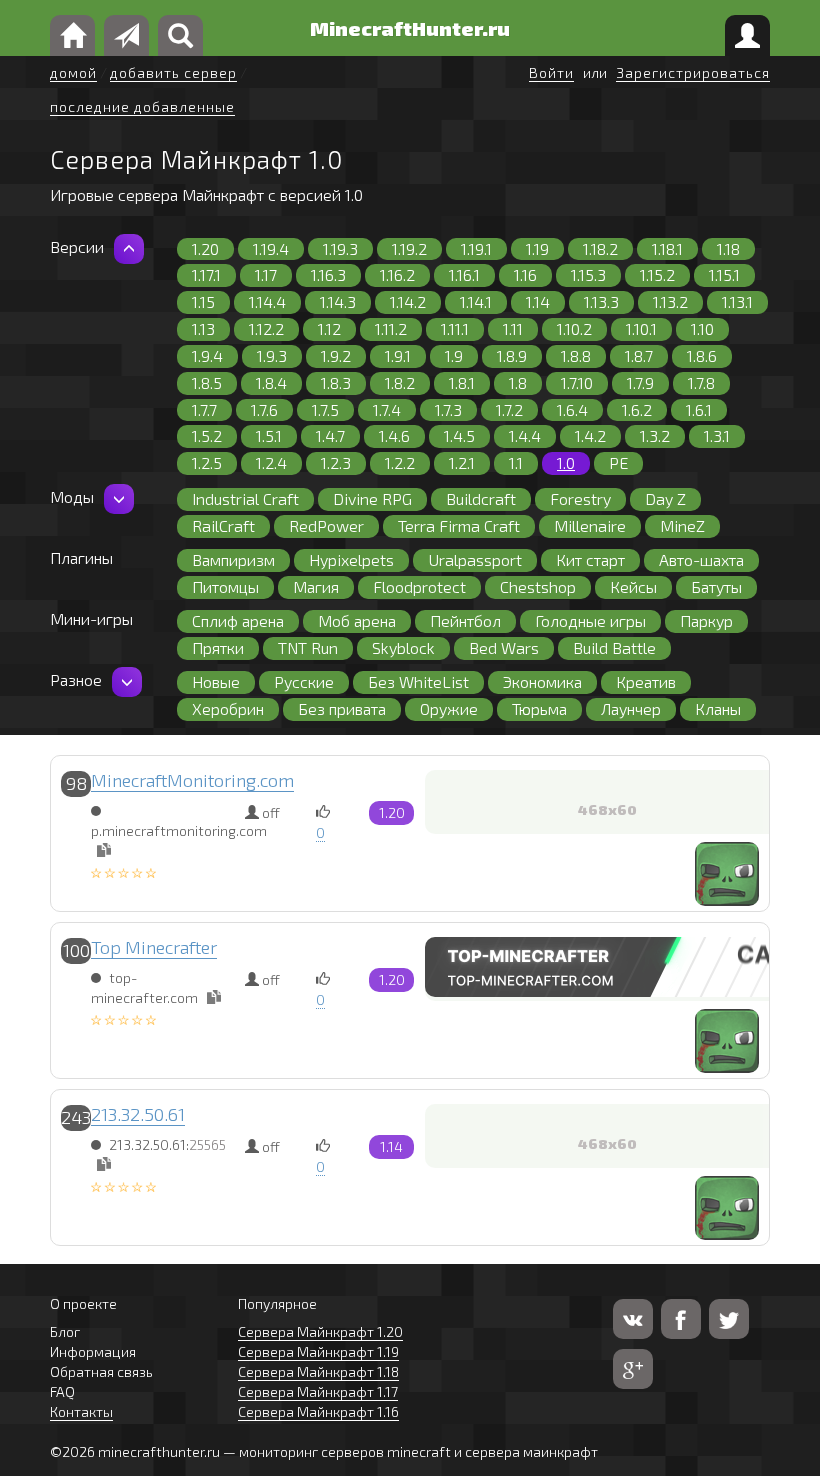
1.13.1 (737, 301)
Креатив (646, 681)
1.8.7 (639, 355)
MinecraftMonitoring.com (192, 780)
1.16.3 (328, 274)
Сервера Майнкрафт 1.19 (318, 1351)
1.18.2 (600, 248)
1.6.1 (699, 409)
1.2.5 (207, 462)
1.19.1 (476, 248)
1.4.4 (525, 435)
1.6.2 (637, 409)
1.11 (513, 328)
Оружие (449, 708)
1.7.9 (640, 382)
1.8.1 (462, 382)
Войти (551, 72)
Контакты (81, 1411)
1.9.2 (336, 355)
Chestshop (538, 586)
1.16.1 (464, 274)
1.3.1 (717, 435)
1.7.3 (448, 409)
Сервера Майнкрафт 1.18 (318, 1371)
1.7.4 (387, 409)
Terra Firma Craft (459, 525)
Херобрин (228, 708)
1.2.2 (400, 462)
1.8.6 (702, 355)
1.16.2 (397, 274)
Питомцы (225, 586)
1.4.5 (459, 435)
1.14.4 (267, 301)
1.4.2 (590, 435)
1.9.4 (207, 355)
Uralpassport (475, 559)
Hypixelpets (351, 559)
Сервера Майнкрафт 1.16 (318, 1411)
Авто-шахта (701, 559)
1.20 (205, 248)
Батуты (716, 586)
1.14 (538, 301)
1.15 (203, 301)
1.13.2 (670, 301)
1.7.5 (325, 409)
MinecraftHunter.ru (410, 28)
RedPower (326, 525)
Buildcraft (481, 498)
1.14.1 (476, 301)
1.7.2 (509, 409)
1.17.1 (206, 274)
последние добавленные (142, 106)
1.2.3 (336, 462)
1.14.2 (408, 301)
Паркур (706, 620)
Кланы (718, 708)
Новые (216, 681)
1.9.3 (272, 355)
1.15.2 (657, 274)
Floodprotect (419, 586)
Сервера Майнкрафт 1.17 (318, 1391)
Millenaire (590, 525)
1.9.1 (398, 355)
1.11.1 (455, 328)
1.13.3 (601, 301)
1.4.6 (394, 435)
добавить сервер (173, 72)
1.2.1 (462, 462)
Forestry (580, 498)
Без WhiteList (418, 681)
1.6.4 (572, 409)
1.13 (203, 328)
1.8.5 (207, 382)
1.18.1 (667, 248)
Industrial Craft (245, 498)
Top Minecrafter (154, 947)
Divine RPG (372, 498)
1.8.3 (336, 382)
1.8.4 (271, 382)
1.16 (525, 274)
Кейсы (633, 586)
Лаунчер (631, 708)
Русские (304, 681)
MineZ (682, 525)
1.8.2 (400, 382)
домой (73, 72)
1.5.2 (207, 435)
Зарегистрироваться (693, 72)
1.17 (266, 274)
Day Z (665, 498)
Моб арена (357, 620)
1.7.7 (204, 409)
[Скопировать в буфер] (104, 850)
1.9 (454, 355)
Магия (316, 586)
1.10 (702, 328)
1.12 (329, 328)
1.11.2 (391, 328)
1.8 (518, 382)
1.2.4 (271, 462)
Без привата (342, 708)
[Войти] (747, 35)
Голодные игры (590, 620)
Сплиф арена (238, 620)
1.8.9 (512, 355)
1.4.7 (330, 435)
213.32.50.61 (138, 1114)
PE (618, 462)
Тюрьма (539, 708)
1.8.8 (576, 355)
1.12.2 (266, 328)
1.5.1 (269, 435)
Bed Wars (504, 647)
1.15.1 (724, 274)
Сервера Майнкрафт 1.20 (320, 1331)
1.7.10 (577, 382)
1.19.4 (271, 248)
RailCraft (223, 525)
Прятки (218, 647)
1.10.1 (641, 328)
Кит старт (590, 559)
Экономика (542, 681)
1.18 (728, 248)
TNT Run (308, 647)
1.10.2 (574, 328)
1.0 (566, 462)
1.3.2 (655, 435)
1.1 (516, 462)
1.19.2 (409, 248)
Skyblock (403, 647)
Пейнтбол (465, 620)
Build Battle (614, 647)
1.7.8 (701, 382)
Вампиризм (233, 559)
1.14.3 (338, 301)
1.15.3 (588, 274)
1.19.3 (340, 248)
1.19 (537, 248)
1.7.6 (264, 409)
